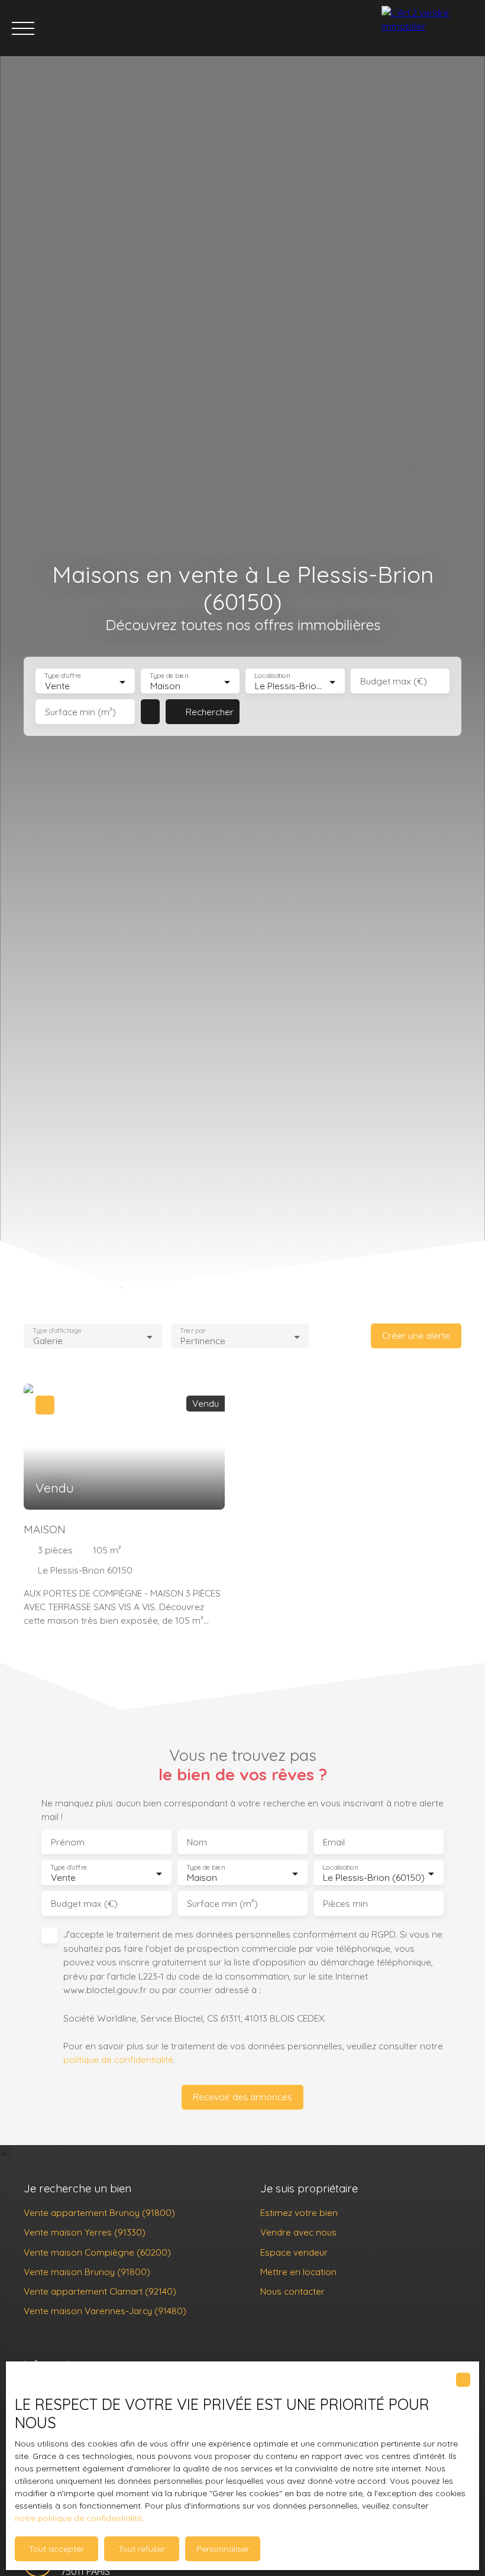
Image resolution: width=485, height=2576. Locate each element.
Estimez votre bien (299, 2212)
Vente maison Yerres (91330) (85, 2232)
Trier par (193, 1331)
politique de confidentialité (118, 2059)
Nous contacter (292, 2291)
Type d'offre (63, 676)
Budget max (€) (394, 681)
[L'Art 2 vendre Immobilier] (430, 28)
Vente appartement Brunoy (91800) (99, 2212)
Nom (197, 1842)
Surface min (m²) (80, 712)
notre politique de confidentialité (78, 2518)
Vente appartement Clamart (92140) (100, 2291)
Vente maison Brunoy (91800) (87, 2272)
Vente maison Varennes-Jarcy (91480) (105, 2311)
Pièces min (345, 1904)
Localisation (272, 676)
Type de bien (169, 676)
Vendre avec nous (298, 2232)
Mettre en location (298, 2272)
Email (334, 1842)
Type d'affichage (57, 1331)
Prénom (68, 1842)
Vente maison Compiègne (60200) (97, 2252)
